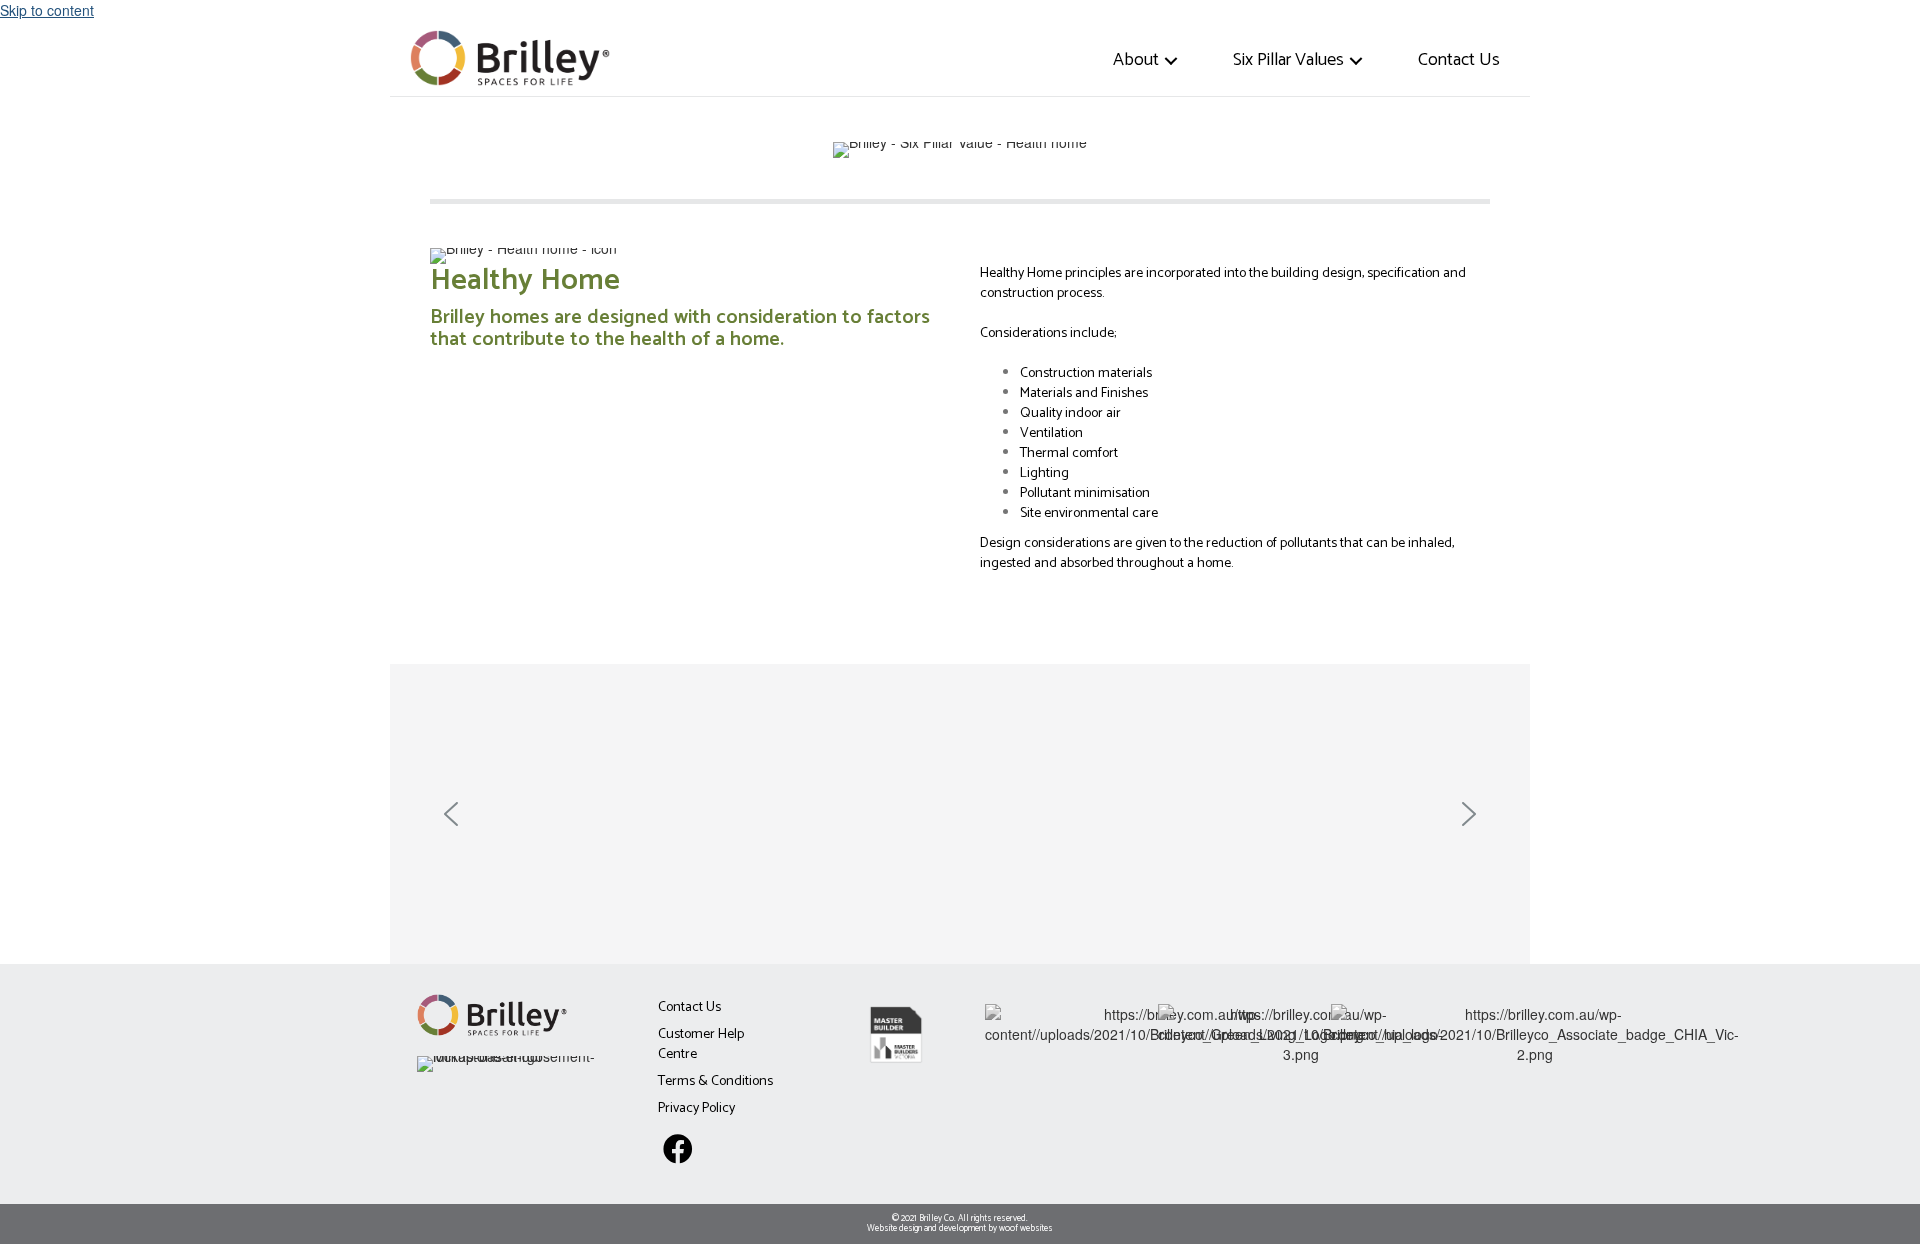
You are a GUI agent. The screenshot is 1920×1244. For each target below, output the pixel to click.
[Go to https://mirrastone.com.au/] (515, 1061)
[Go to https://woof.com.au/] (960, 1224)
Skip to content (47, 10)
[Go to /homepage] (516, 55)
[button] (1171, 60)
